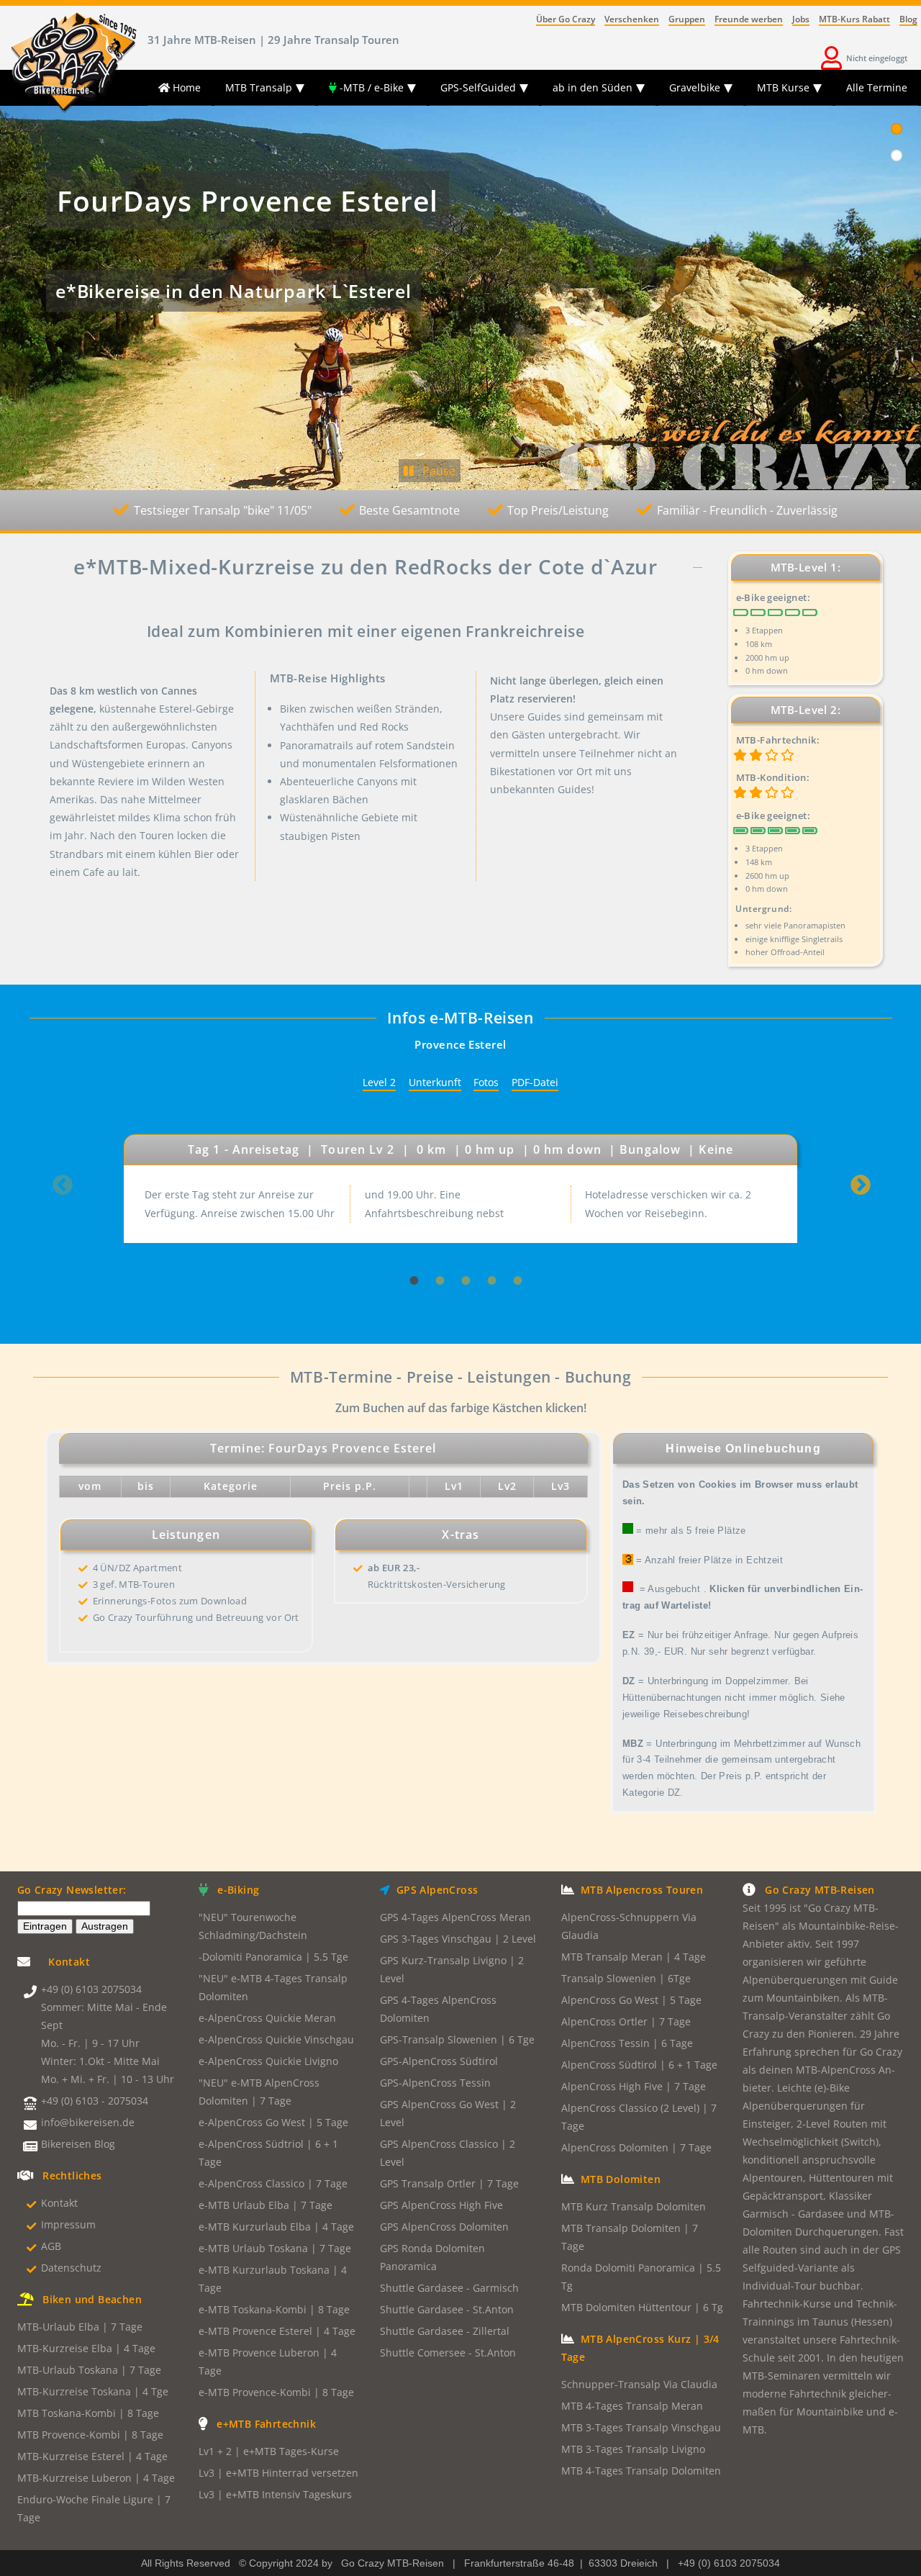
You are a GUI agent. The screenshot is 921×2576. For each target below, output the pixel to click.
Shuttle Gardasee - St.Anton (447, 2310)
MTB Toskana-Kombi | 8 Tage (88, 2413)
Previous (62, 1190)
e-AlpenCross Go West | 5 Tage (273, 2123)
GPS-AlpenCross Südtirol (439, 2061)
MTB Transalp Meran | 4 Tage (634, 1957)
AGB (51, 2246)
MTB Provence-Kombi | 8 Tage (90, 2435)
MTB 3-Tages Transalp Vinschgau (641, 2428)
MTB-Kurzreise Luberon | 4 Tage (96, 2478)
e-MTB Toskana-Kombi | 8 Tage (274, 2310)
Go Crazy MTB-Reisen (393, 2563)
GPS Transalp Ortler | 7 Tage (449, 2184)
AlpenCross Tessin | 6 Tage (627, 2043)
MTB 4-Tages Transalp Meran (632, 2406)
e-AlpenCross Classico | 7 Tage (273, 2184)
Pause (435, 471)
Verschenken (632, 19)
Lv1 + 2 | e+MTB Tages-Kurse (269, 2451)
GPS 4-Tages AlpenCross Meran (455, 1917)
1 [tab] (409, 1247)
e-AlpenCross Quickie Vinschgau (276, 2040)
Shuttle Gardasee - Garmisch (449, 2288)
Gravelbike (695, 87)
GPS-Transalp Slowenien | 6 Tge (457, 2040)
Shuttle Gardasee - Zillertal (445, 2331)
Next (860, 1190)
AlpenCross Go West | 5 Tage (631, 2000)
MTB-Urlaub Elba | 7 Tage (80, 2327)
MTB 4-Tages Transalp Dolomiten (641, 2471)
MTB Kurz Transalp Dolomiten (634, 2207)
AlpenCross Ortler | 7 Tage (626, 2022)
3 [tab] (460, 1247)
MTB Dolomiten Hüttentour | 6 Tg (642, 2308)
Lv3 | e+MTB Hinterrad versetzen (278, 2473)
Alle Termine (877, 87)
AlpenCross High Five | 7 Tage (634, 2087)
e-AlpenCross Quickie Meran (267, 2018)
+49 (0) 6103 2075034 (91, 1989)
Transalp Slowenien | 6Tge (626, 1979)
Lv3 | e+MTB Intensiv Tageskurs (275, 2495)
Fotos (486, 1083)
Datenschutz (71, 2268)
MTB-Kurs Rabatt (854, 19)
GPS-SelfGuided (478, 87)
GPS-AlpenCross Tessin (435, 2083)
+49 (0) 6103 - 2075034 (95, 2101)
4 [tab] (486, 1247)
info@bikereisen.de (88, 2123)
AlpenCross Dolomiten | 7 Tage (636, 2148)
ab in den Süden (593, 87)
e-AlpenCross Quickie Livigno (268, 2061)
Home (185, 87)
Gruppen (687, 19)
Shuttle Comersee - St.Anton (448, 2353)
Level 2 (379, 1083)
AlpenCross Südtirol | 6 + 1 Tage (639, 2065)
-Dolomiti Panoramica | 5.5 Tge (273, 1957)
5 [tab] (512, 1247)
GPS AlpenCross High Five (441, 2205)
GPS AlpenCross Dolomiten (444, 2227)
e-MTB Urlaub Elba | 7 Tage (266, 2205)
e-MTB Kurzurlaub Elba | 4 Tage (276, 2227)
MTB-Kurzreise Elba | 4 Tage (86, 2349)
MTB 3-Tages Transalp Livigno (633, 2449)
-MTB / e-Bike (370, 87)
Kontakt (59, 2203)
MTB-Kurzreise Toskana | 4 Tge (93, 2392)
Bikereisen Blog (78, 2144)
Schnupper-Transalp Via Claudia (639, 2385)
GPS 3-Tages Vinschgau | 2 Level (458, 1939)
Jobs (801, 19)
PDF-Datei (535, 1083)
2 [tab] (435, 1247)
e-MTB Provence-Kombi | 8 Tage (276, 2392)
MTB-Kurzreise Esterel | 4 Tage (92, 2457)
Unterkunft (435, 1083)
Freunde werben (749, 19)
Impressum (68, 2225)
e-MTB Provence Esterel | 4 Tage (277, 2331)
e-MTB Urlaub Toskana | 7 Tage (275, 2249)
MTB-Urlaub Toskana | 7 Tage (89, 2370)
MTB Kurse (783, 87)
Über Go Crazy (566, 19)
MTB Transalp (259, 87)
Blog (908, 19)
